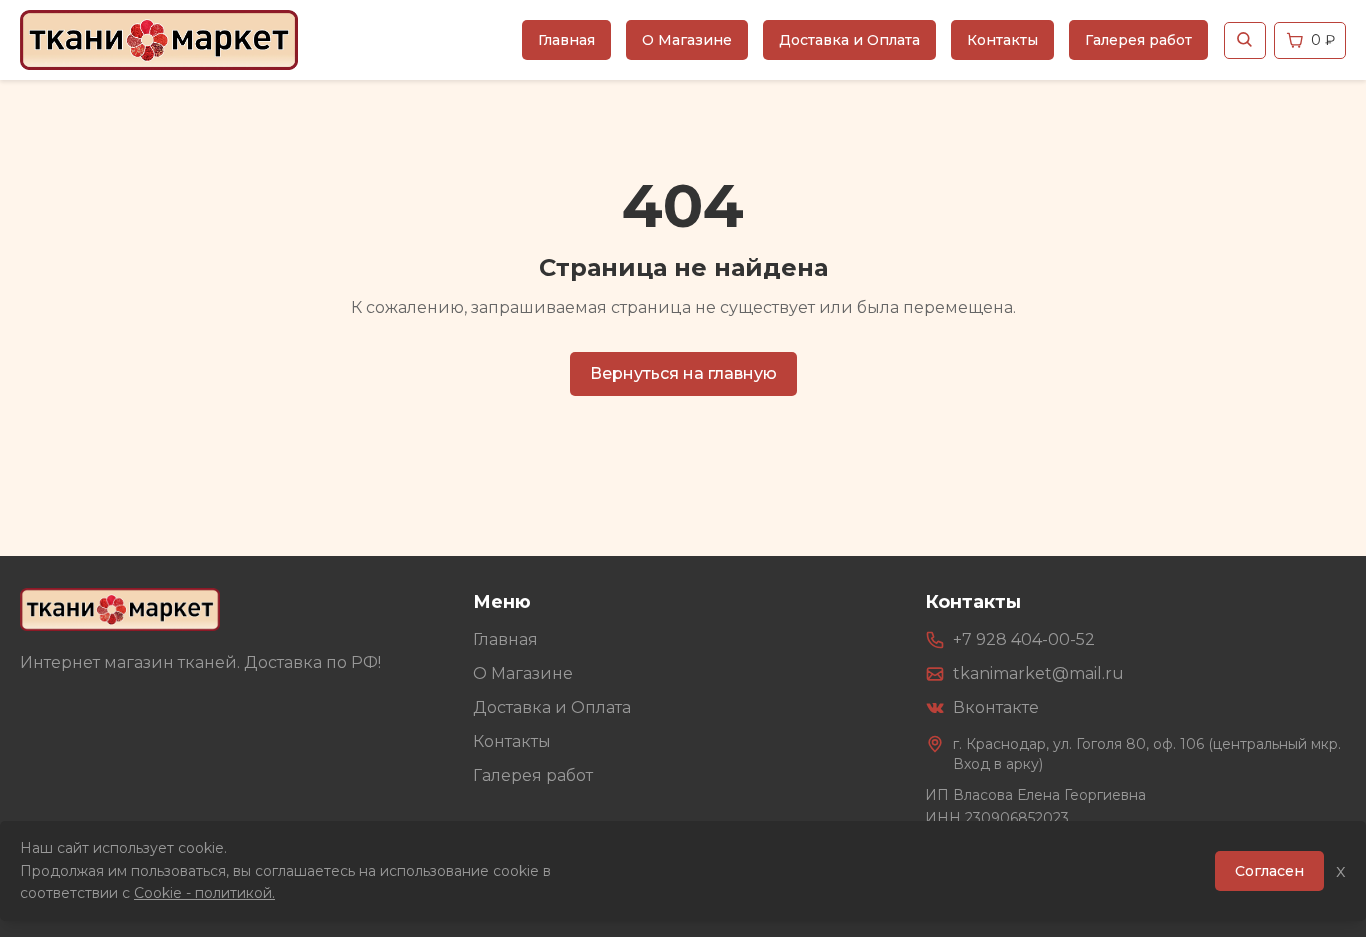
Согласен (1269, 871)
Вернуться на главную (683, 373)
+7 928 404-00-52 (1024, 639)
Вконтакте (996, 707)
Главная (566, 40)
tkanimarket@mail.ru (1038, 673)
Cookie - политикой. (204, 893)
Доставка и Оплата (849, 40)
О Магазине (687, 40)
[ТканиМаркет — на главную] (120, 609)
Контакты (1002, 40)
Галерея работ (1138, 40)
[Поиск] (1245, 40)
